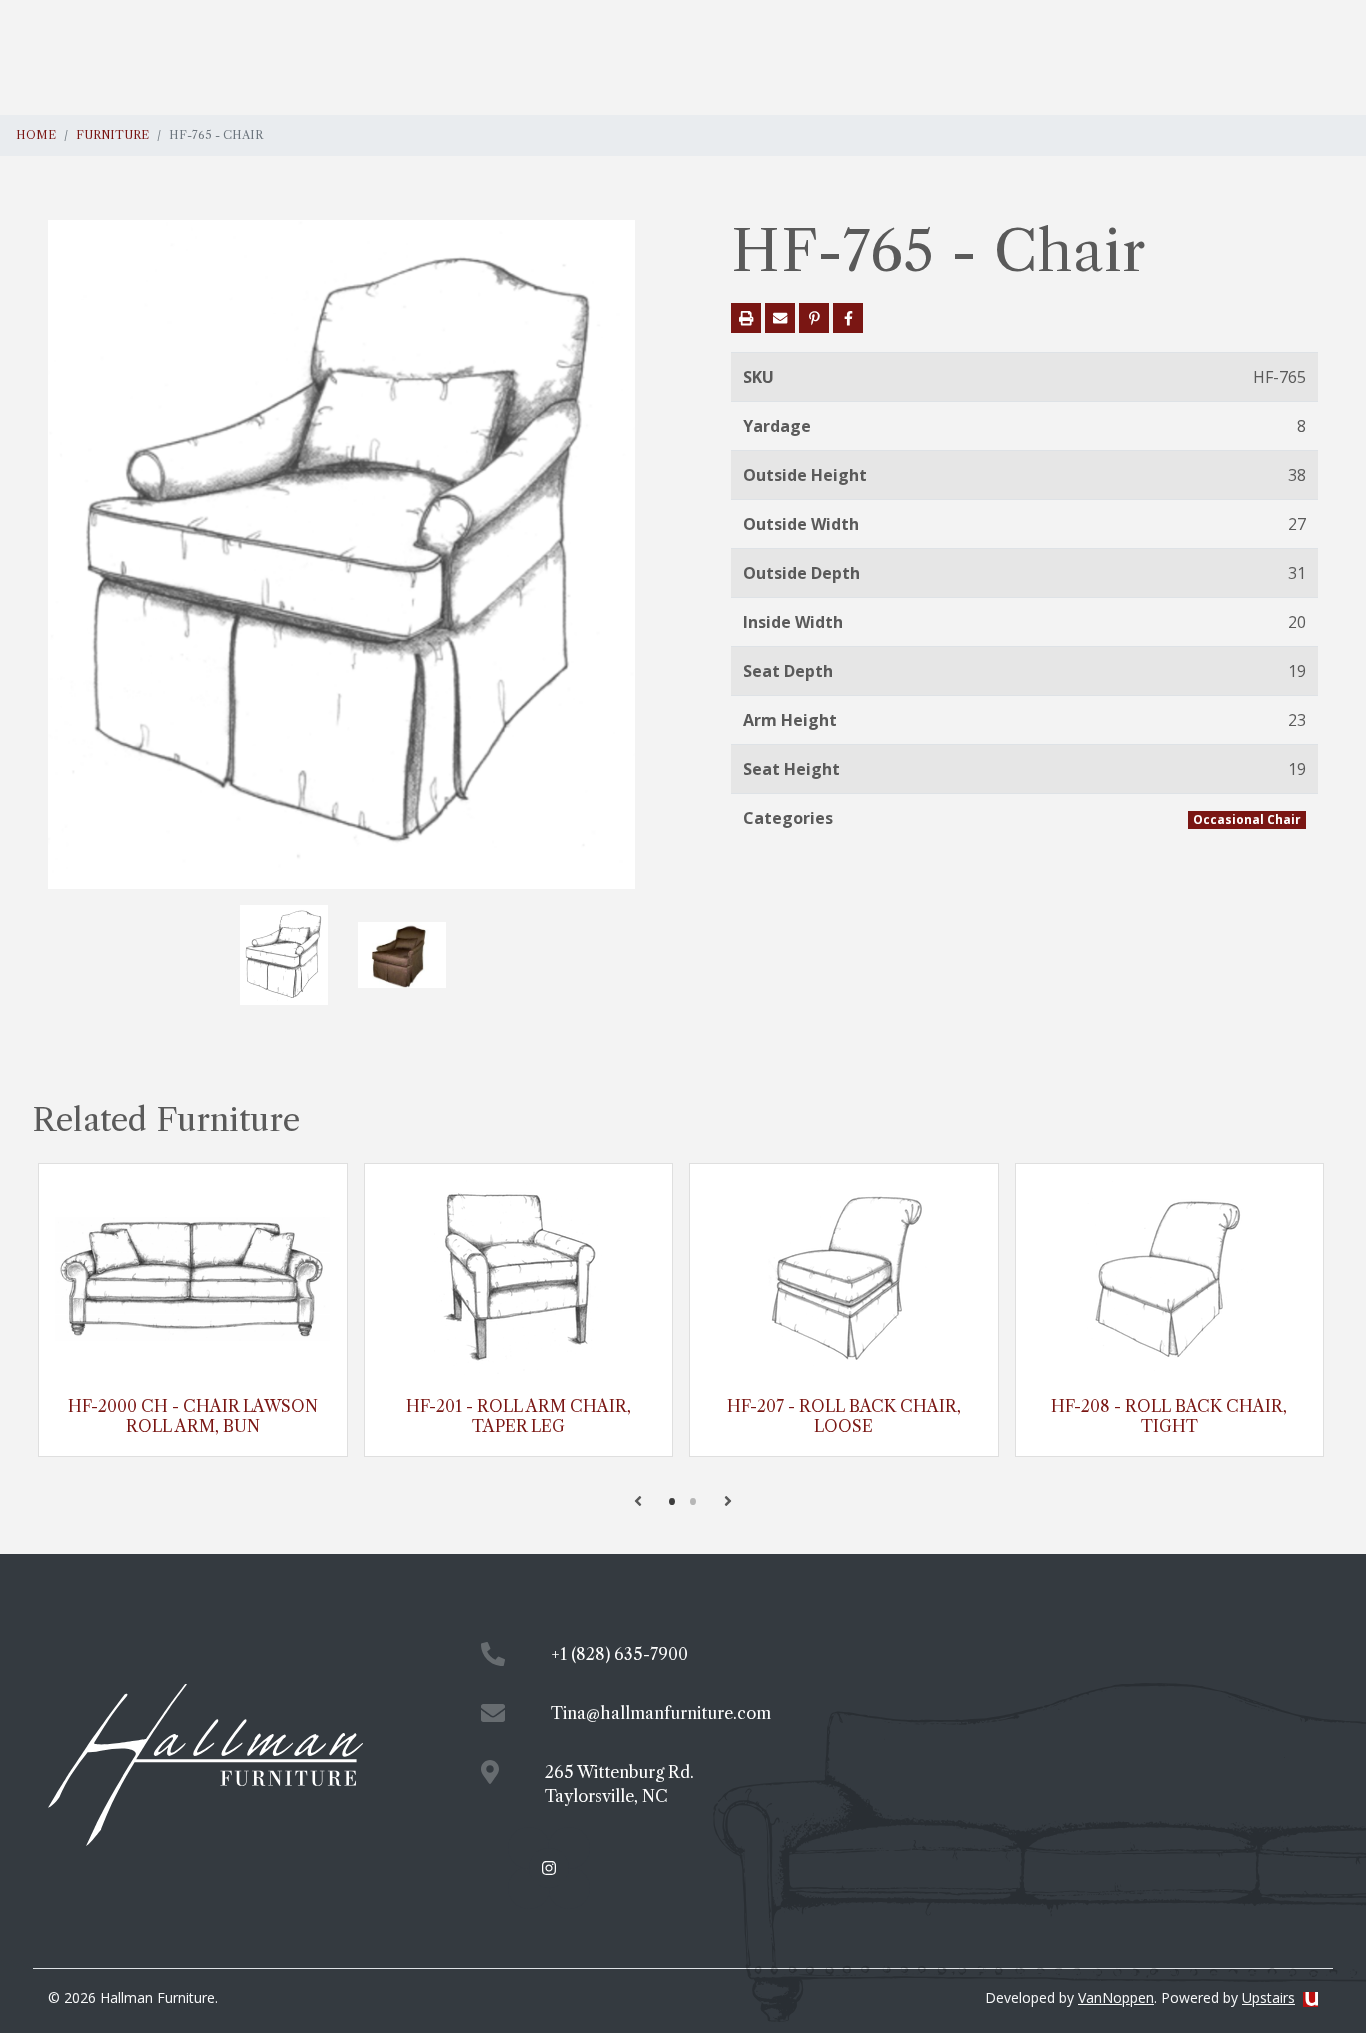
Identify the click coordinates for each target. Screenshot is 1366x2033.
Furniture (112, 135)
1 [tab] (672, 1501)
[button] (638, 1501)
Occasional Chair (1247, 819)
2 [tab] (693, 1501)
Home (36, 135)
